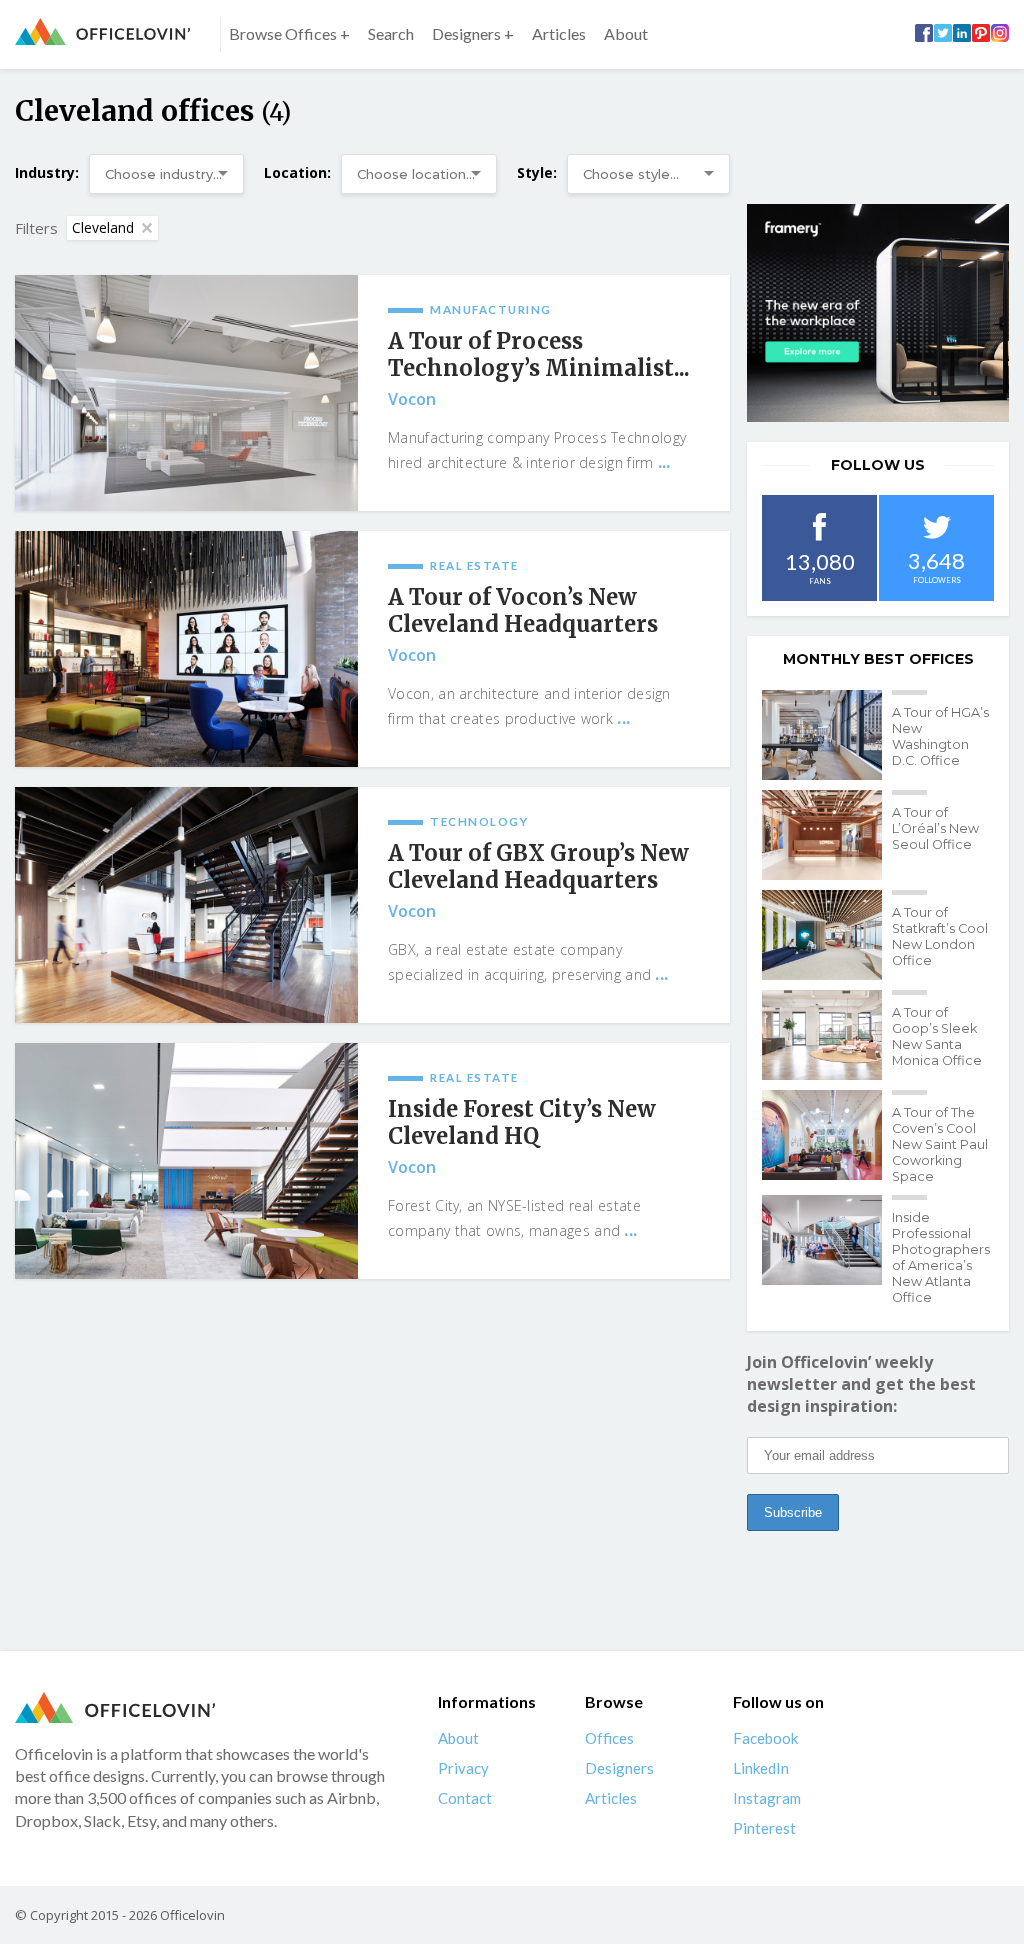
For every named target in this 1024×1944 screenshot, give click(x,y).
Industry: (47, 172)
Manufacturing (491, 309)
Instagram (767, 1798)
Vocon (412, 399)
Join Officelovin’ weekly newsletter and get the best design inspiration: (861, 1384)
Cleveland (103, 227)
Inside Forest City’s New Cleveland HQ (522, 1123)
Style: (537, 172)
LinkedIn (761, 1768)
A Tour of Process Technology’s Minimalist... (539, 355)
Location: (297, 172)
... (664, 462)
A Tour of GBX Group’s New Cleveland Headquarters (538, 867)
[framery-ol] (878, 313)
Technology (479, 821)
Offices (609, 1738)
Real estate (474, 565)
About (626, 33)
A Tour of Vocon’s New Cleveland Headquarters (523, 611)
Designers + (473, 33)
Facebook (765, 1738)
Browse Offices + (289, 33)
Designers (619, 1768)
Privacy (463, 1768)
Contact (465, 1798)
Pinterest (764, 1828)
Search (391, 33)
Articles (559, 33)
